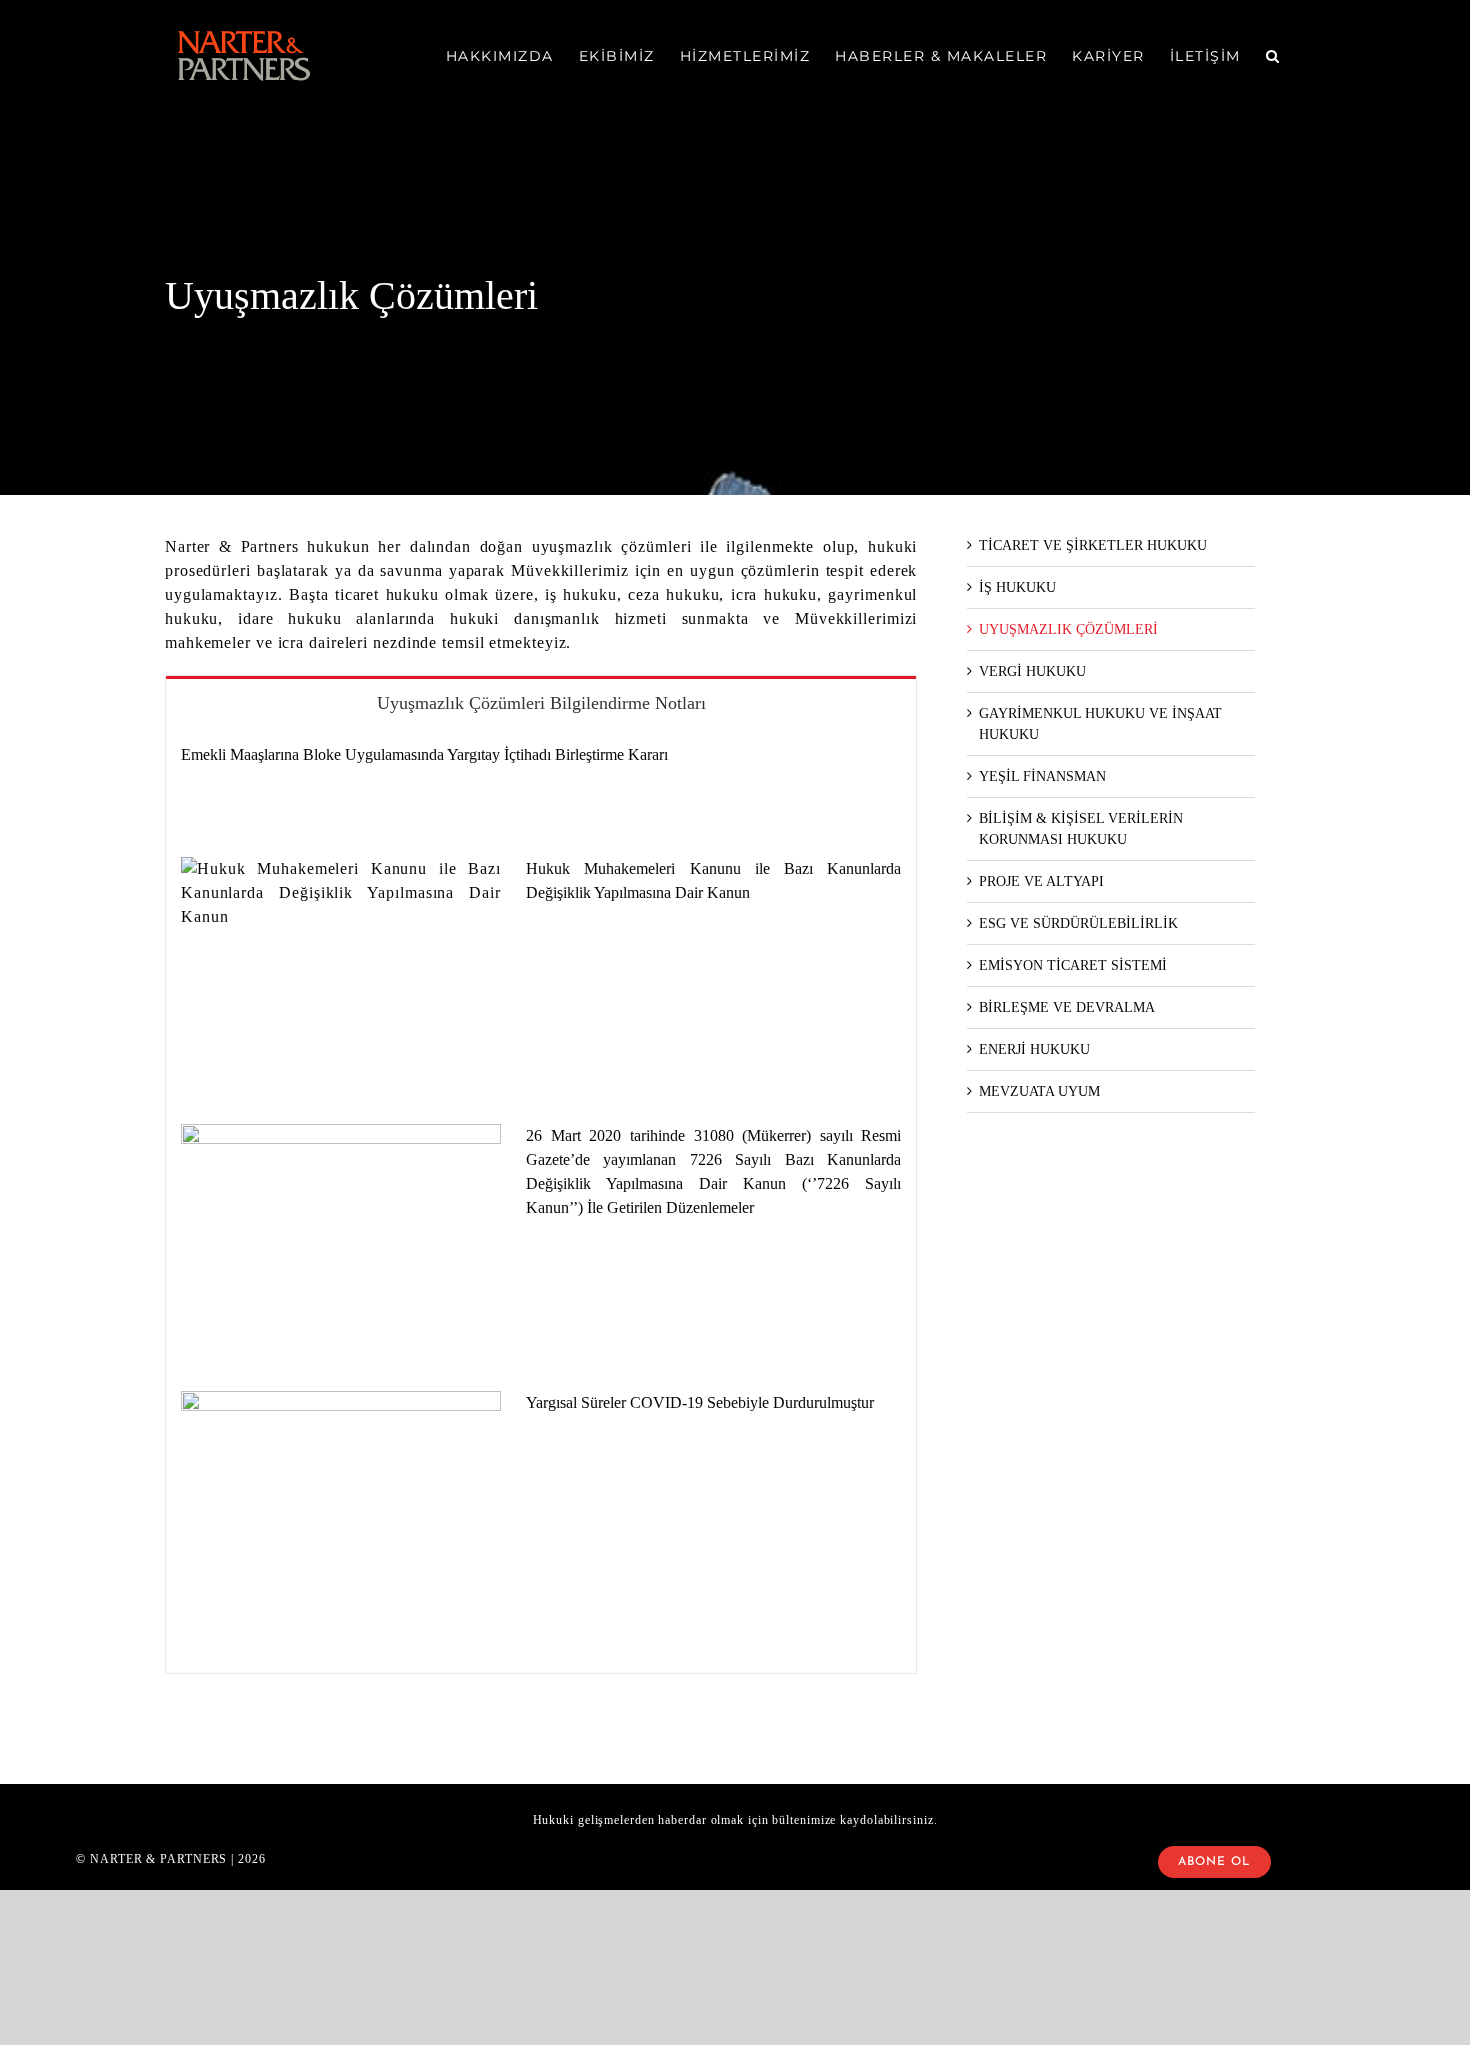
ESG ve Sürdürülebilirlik (1078, 923)
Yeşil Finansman (1042, 776)
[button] (1273, 56)
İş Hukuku (1017, 587)
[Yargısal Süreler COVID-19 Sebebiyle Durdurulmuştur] (341, 1492)
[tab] (541, 702)
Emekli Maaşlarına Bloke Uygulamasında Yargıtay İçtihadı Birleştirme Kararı (424, 754)
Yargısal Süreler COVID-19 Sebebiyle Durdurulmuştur (700, 1402)
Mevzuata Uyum (1039, 1091)
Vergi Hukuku (1032, 671)
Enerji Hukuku (1034, 1049)
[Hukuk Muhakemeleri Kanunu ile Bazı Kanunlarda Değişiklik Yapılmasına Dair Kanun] (341, 958)
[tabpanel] (541, 1201)
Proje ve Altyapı (1041, 881)
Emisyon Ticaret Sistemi (1073, 965)
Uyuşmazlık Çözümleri (1068, 629)
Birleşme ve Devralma (1067, 1007)
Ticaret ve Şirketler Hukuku (1093, 545)
